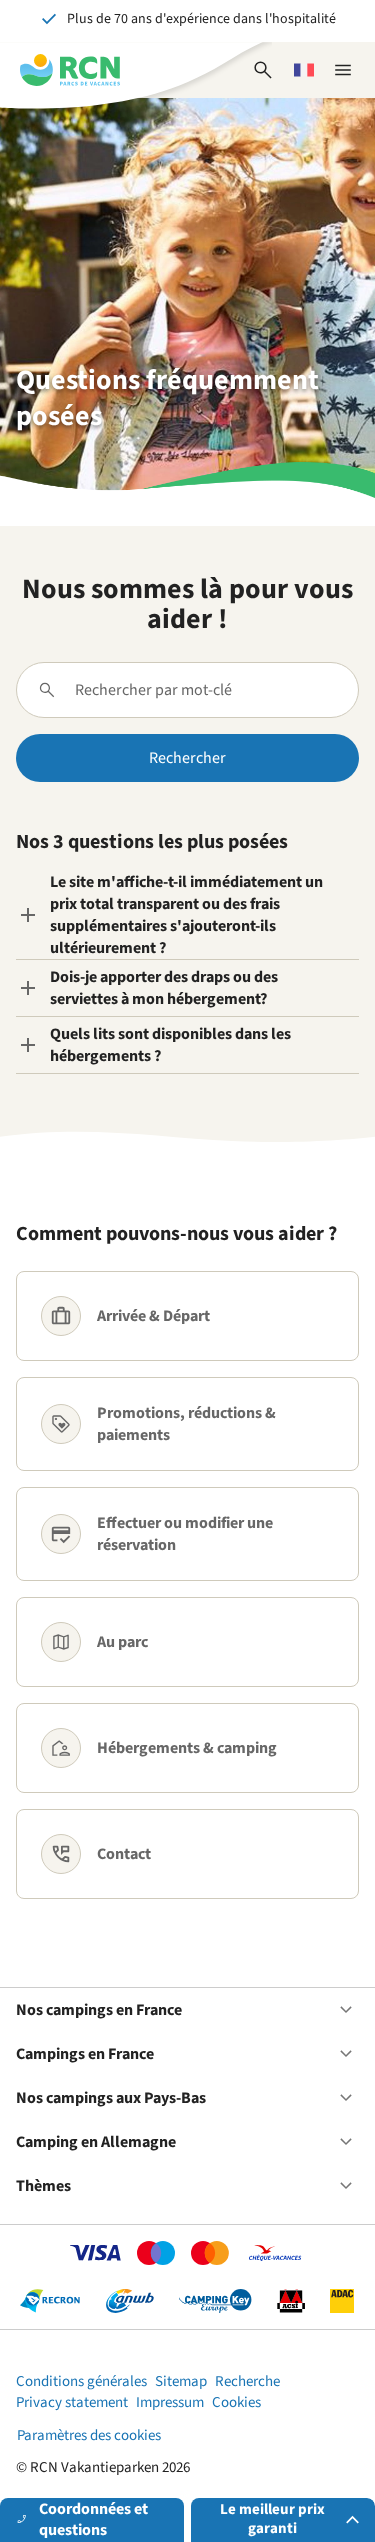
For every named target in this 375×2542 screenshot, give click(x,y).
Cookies (236, 2402)
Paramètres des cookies (89, 2435)
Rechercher (187, 758)
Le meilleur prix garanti (272, 2519)
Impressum (170, 2402)
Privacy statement (72, 2402)
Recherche (247, 2381)
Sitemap (181, 2381)
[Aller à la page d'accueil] (70, 70)
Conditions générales (81, 2381)
